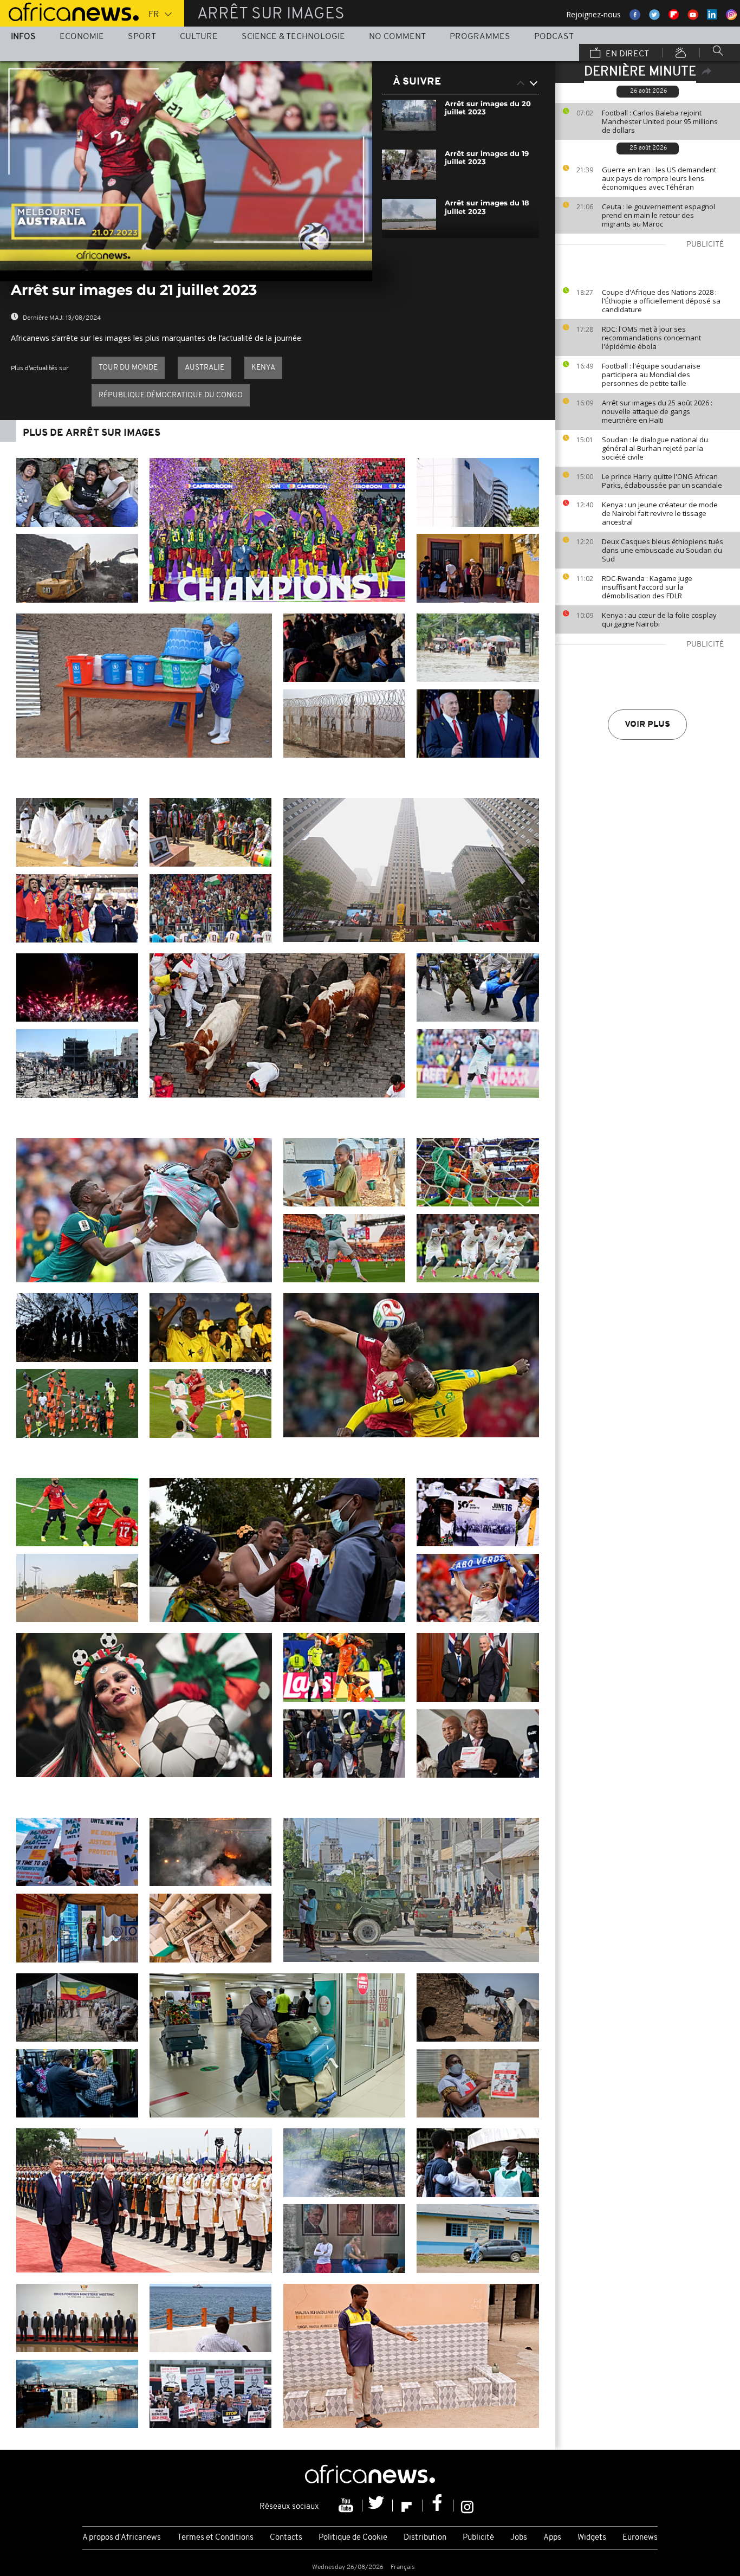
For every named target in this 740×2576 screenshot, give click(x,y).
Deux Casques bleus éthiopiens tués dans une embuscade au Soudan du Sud (663, 550)
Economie (82, 37)
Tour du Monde (128, 368)
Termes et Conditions (215, 2538)
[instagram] (467, 2506)
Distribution (425, 2538)
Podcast (554, 37)
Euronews (640, 2538)
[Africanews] (69, 11)
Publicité (478, 2538)
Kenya (263, 368)
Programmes (480, 37)
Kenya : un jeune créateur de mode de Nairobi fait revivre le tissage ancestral (660, 513)
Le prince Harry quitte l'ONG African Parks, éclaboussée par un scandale (662, 481)
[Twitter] (378, 2506)
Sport (142, 37)
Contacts (286, 2538)
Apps (552, 2538)
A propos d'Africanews (122, 2538)
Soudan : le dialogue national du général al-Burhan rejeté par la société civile (655, 448)
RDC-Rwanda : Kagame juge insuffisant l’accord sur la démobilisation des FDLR (647, 587)
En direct (626, 54)
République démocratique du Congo (171, 395)
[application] (186, 166)
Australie (205, 368)
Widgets (592, 2538)
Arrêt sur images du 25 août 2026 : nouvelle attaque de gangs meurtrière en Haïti (657, 411)
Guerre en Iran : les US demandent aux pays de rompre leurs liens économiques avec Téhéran (659, 178)
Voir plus (647, 725)
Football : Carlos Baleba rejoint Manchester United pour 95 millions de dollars (660, 121)
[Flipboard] (408, 2506)
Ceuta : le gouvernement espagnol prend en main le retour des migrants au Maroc (658, 215)
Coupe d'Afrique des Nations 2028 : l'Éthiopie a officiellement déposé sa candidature (661, 301)
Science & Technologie (293, 37)
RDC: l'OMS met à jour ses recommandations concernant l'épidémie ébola (651, 338)
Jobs (519, 2538)
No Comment (397, 37)
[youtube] (347, 2506)
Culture (199, 37)
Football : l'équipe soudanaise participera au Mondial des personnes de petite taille (651, 375)
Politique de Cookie (353, 2538)
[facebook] (438, 2506)
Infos (23, 37)
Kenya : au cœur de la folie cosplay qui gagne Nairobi (659, 619)
